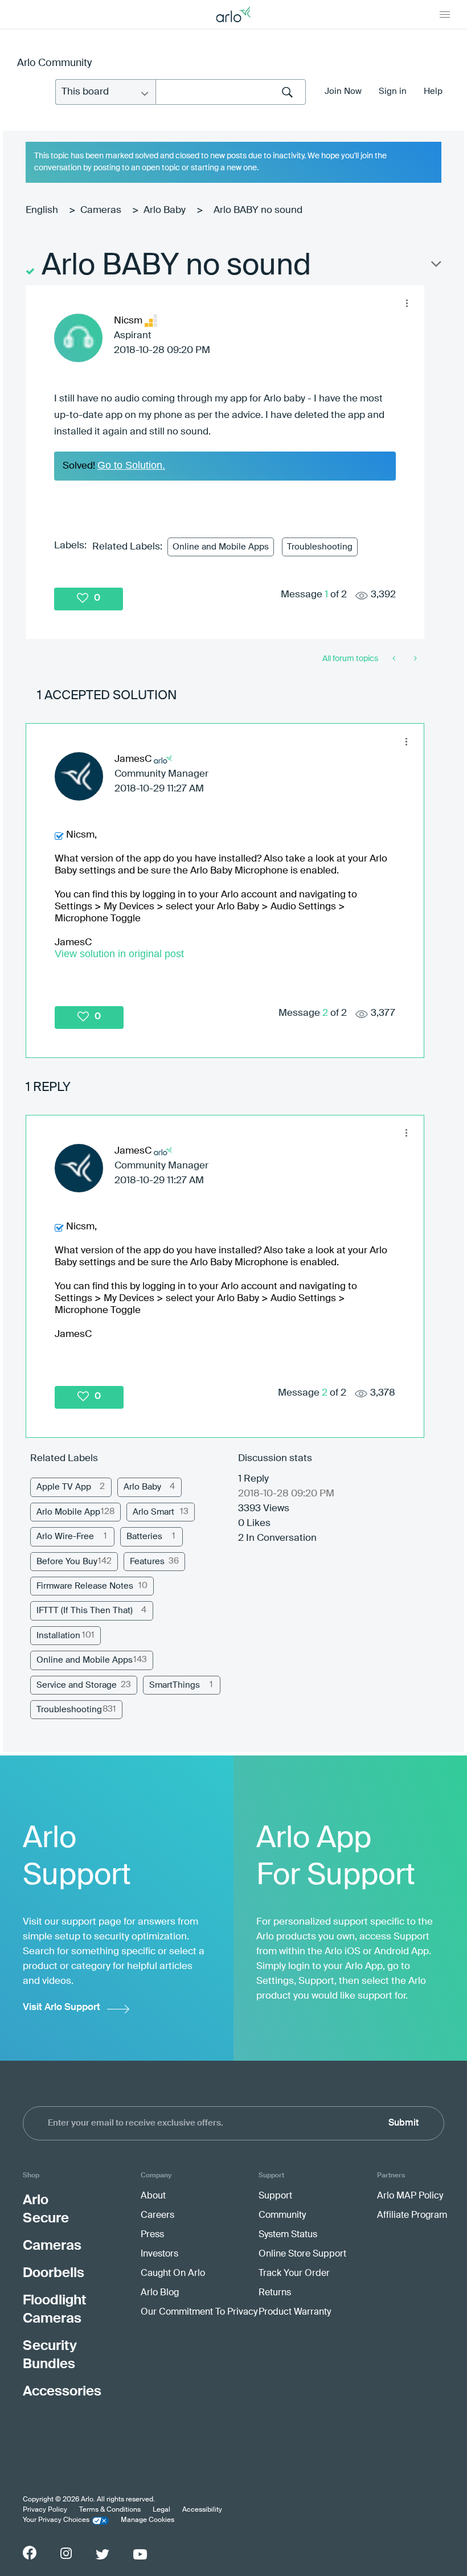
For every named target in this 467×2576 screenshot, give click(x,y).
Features (147, 1562)
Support (275, 2196)
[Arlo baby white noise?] (414, 659)
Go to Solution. (131, 465)
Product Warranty (295, 2312)
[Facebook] (30, 2553)
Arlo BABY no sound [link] (258, 210)
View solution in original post (119, 954)
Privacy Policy (45, 2510)
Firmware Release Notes (85, 1586)
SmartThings (175, 1685)
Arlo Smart (153, 1512)
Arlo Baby (165, 210)
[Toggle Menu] (445, 14)
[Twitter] (103, 2554)
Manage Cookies (148, 2520)
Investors (159, 2254)
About (153, 2196)
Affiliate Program (412, 2216)
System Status (288, 2235)
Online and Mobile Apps (221, 547)
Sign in (393, 91)
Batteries (144, 1537)
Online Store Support (302, 2254)
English (42, 210)
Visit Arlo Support (62, 2007)
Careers (157, 2216)
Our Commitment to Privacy (199, 2312)
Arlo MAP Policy (410, 2196)
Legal (161, 2510)
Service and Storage (77, 1685)
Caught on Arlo (173, 2274)
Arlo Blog (160, 2293)
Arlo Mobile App (68, 1512)
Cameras (101, 210)
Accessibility (202, 2510)
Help (433, 91)
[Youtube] (140, 2554)
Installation (58, 1636)
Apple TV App (64, 1487)
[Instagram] (66, 2554)
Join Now (343, 91)
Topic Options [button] (435, 266)
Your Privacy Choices (56, 2520)
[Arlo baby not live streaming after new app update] (395, 659)
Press (152, 2235)
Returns (275, 2293)
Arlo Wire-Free (65, 1537)
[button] (407, 303)
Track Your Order (294, 2274)
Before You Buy (67, 1562)
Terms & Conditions (110, 2510)
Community (282, 2216)
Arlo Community (54, 63)
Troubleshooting (320, 547)
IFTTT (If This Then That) (85, 1611)
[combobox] (231, 92)
